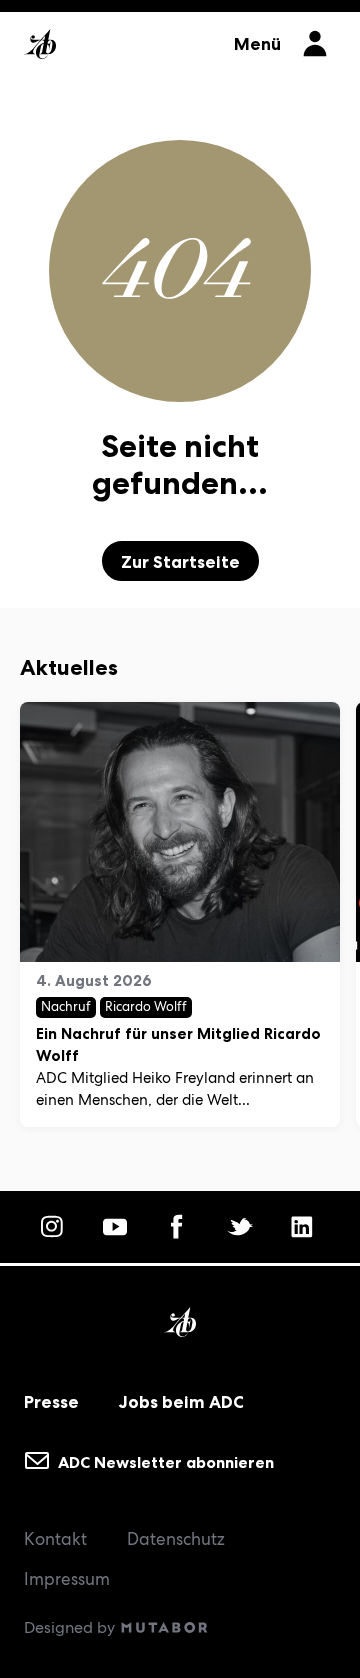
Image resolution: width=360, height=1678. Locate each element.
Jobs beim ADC (181, 1402)
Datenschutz (176, 1539)
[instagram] (55, 1227)
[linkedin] (305, 1227)
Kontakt (55, 1539)
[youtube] (118, 1227)
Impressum (67, 1579)
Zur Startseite (180, 562)
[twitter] (243, 1227)
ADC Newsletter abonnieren (164, 1462)
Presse (51, 1402)
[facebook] (180, 1227)
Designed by (71, 1627)
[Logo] (119, 38)
